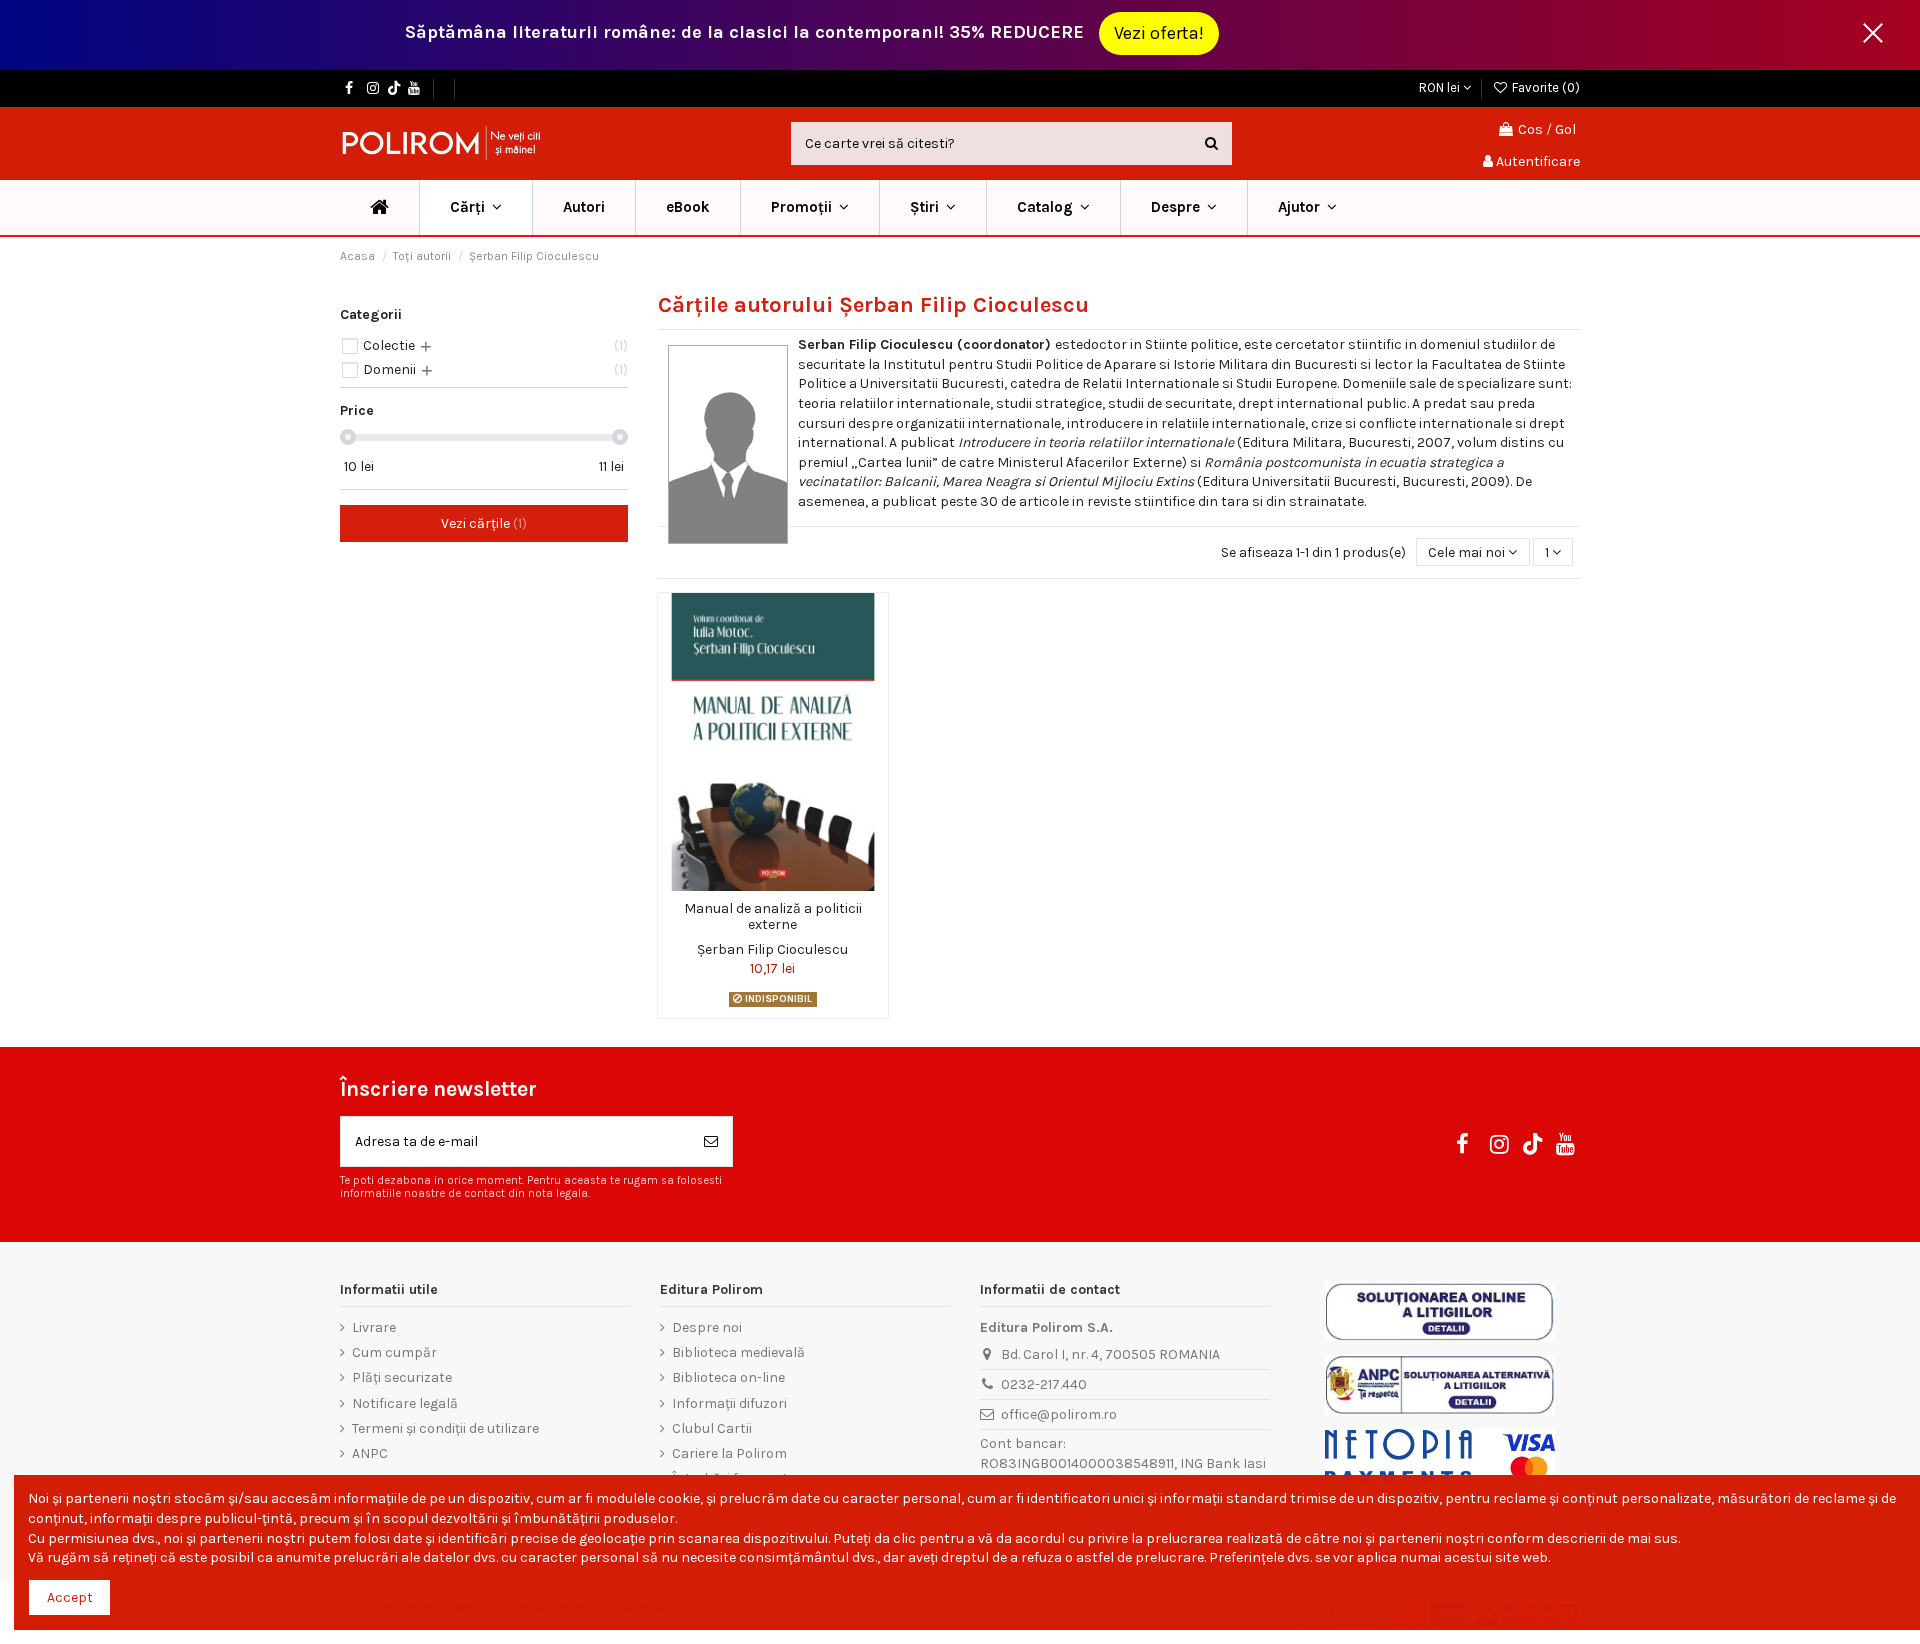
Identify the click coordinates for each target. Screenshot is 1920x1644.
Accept (70, 1597)
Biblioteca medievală (738, 1352)
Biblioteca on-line (728, 1377)
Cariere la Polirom (729, 1453)
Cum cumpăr (394, 1352)
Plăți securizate (402, 1377)
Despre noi (707, 1327)
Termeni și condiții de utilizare (445, 1428)
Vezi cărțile (481, 523)
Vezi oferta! (1159, 33)
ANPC (370, 1453)
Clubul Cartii (712, 1428)
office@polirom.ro (1059, 1414)
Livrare (374, 1327)
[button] (809, 207)
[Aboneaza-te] (711, 1141)
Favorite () (1544, 87)
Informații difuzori (729, 1403)
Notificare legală (405, 1403)
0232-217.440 (1044, 1384)
